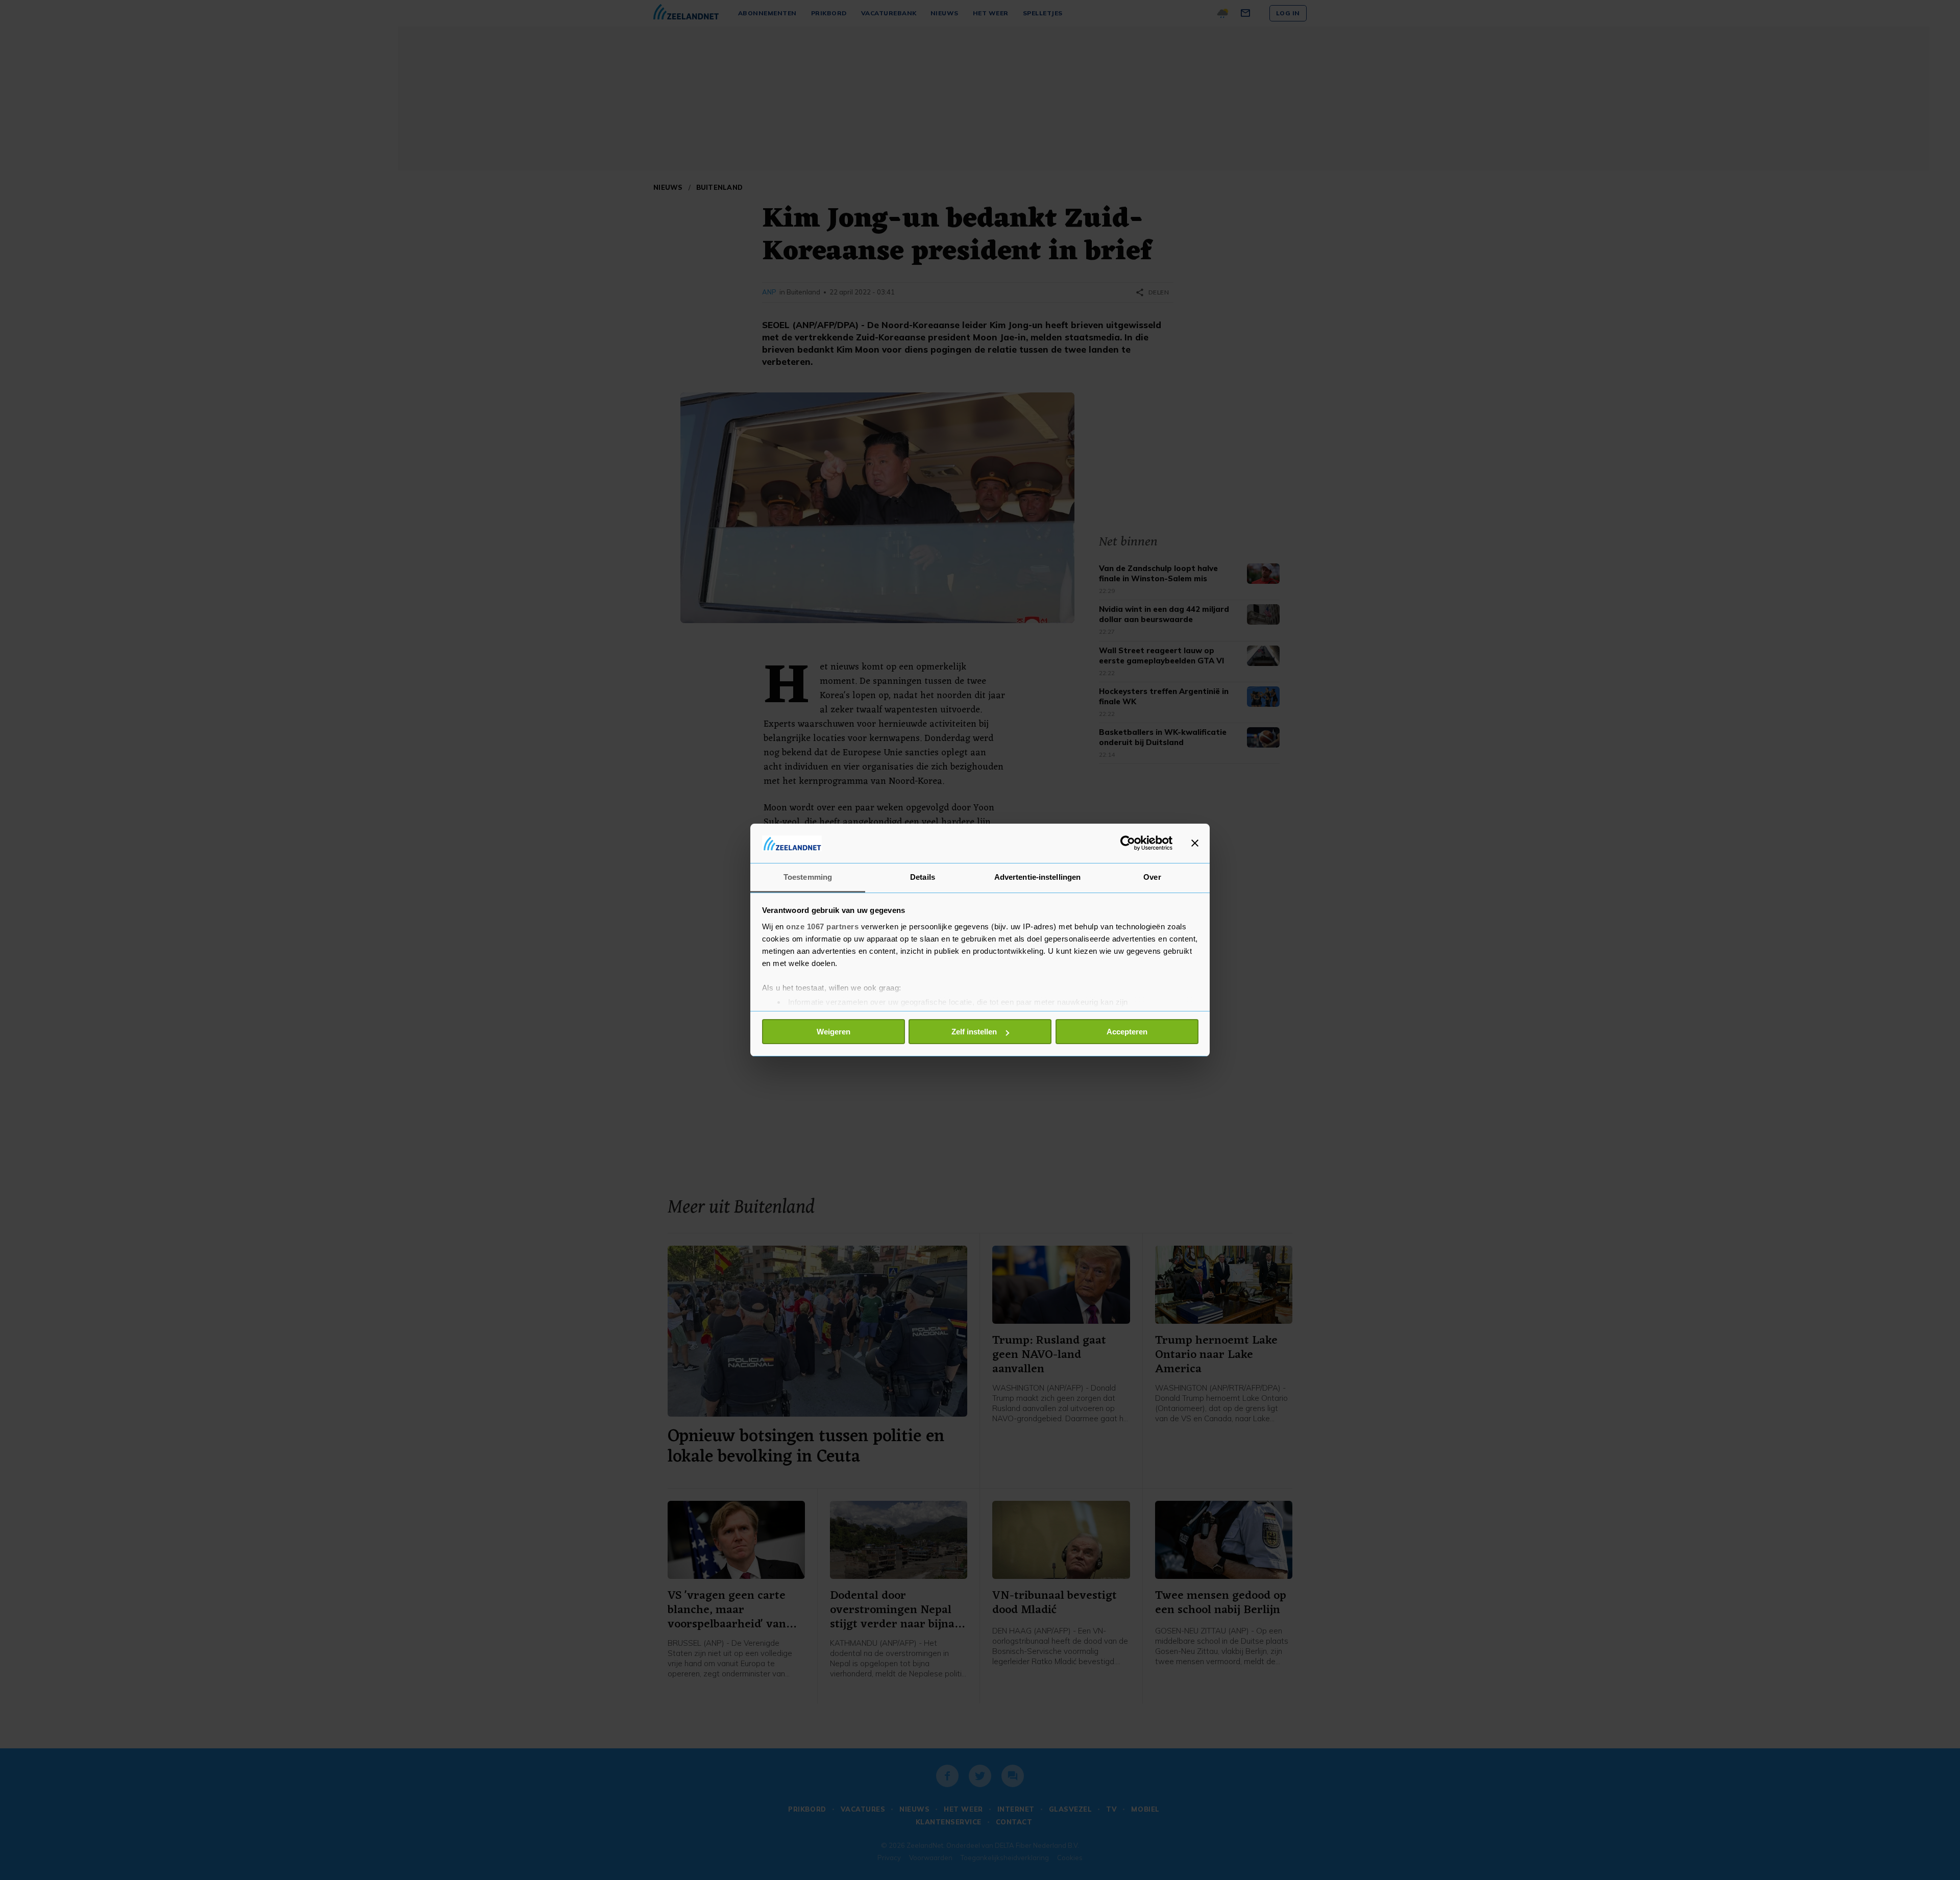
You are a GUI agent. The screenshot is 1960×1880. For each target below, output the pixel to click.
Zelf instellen (974, 1032)
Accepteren (1127, 1032)
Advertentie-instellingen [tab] (1037, 877)
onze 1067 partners (822, 926)
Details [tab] (923, 877)
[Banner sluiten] (1195, 843)
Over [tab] (1152, 877)
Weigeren (834, 1032)
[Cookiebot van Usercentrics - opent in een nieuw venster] (1128, 843)
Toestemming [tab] (808, 877)
